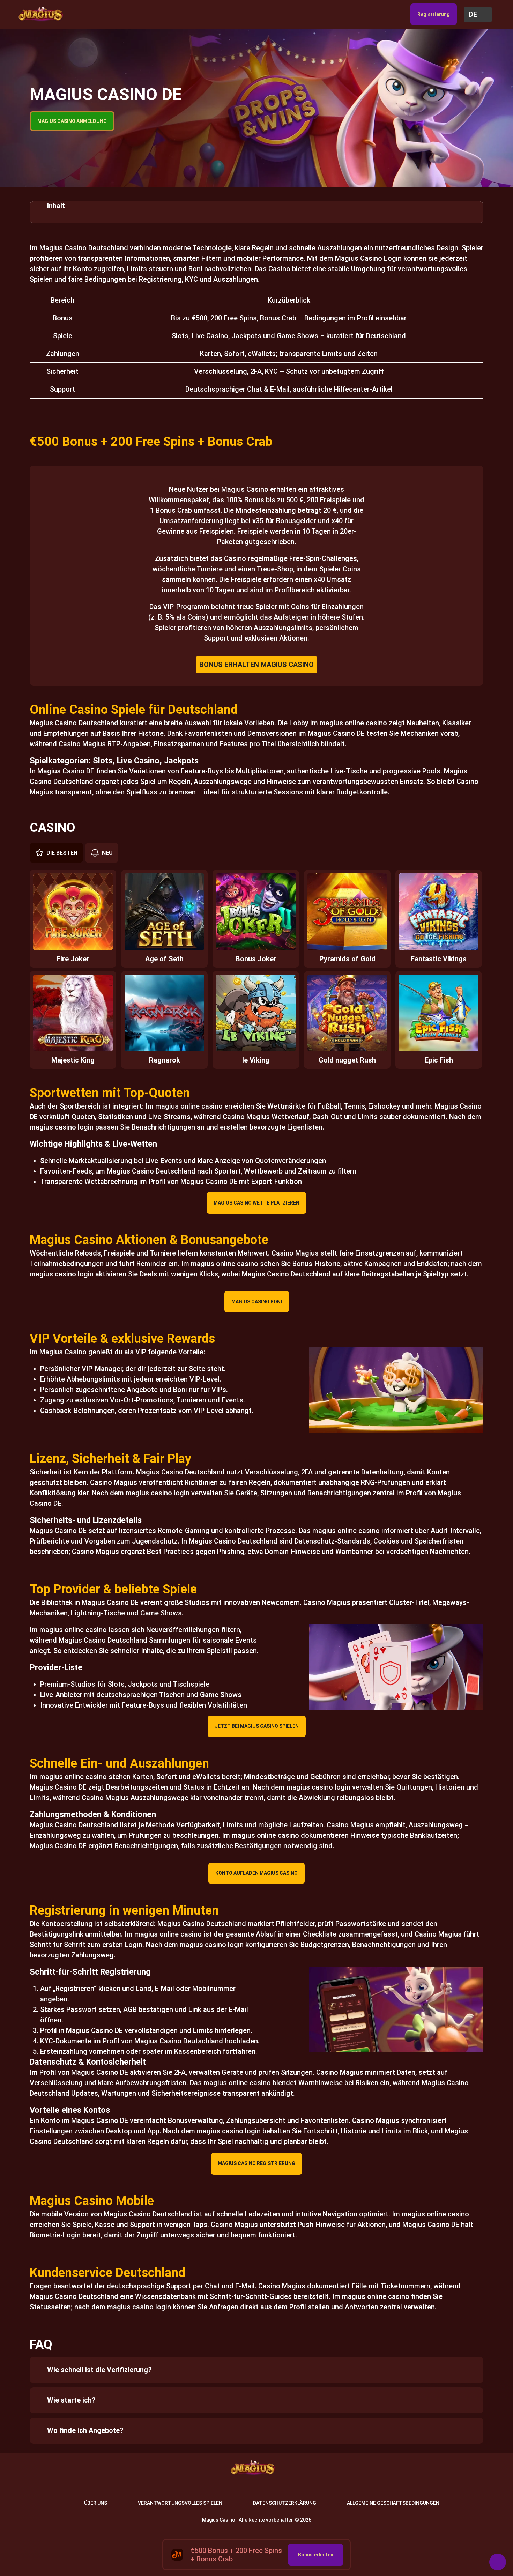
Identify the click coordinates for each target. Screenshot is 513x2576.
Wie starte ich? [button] (71, 2400)
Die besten (62, 853)
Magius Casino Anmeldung (72, 121)
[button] (478, 14)
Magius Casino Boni (257, 1302)
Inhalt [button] (56, 206)
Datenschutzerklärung (285, 2503)
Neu (107, 853)
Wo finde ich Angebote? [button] (85, 2430)
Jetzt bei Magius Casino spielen (257, 1726)
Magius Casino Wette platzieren (256, 1203)
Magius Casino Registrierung (256, 2163)
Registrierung (434, 14)
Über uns (96, 2503)
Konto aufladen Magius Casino (256, 1873)
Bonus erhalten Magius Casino (256, 665)
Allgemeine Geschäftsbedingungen (393, 2503)
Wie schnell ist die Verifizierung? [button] (99, 2370)
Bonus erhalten (316, 2555)
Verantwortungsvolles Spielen (180, 2503)
